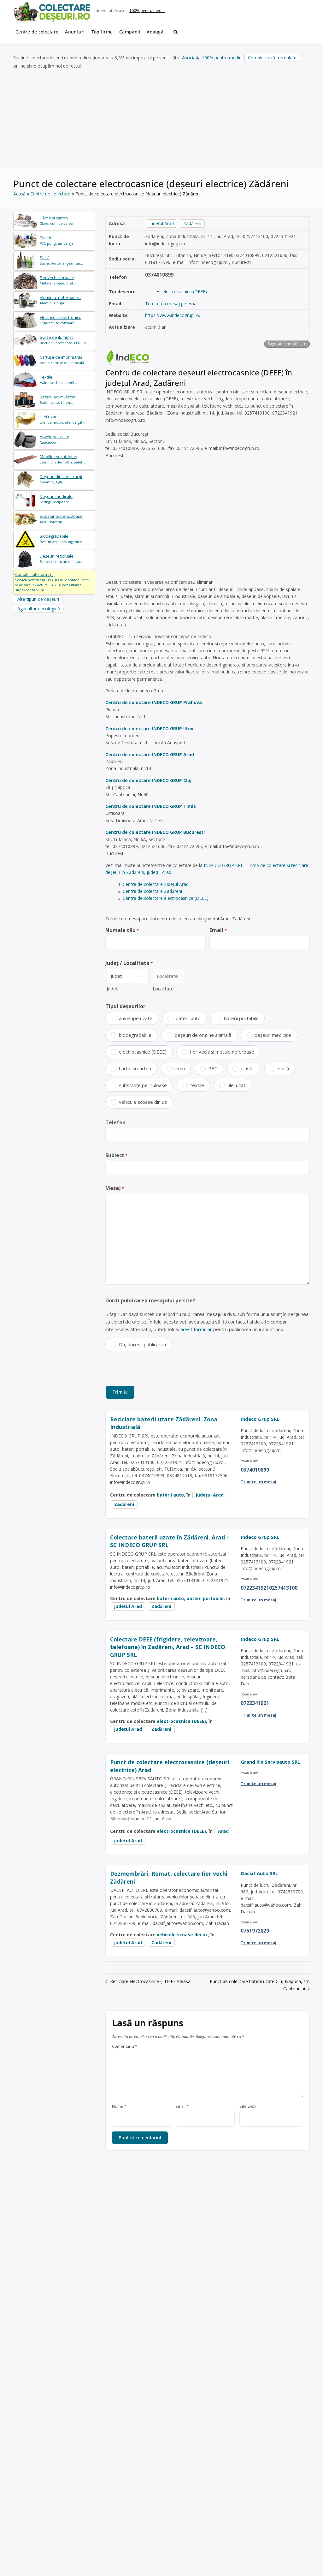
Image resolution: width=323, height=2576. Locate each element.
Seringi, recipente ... (56, 499)
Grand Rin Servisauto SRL (270, 1762)
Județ (112, 989)
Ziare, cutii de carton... (59, 221)
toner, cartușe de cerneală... (63, 360)
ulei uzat (236, 1085)
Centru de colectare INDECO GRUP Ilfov (149, 729)
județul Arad (161, 223)
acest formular (196, 1329)
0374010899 (159, 275)
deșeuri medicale (273, 1035)
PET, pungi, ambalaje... (58, 240)
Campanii (130, 32)
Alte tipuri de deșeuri (38, 599)
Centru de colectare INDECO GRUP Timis (151, 806)
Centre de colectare (37, 32)
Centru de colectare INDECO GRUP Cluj (148, 780)
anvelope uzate (136, 1018)
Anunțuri (75, 32)
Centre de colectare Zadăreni (152, 891)
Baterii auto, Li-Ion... (58, 400)
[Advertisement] (161, 119)
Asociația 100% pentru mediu (212, 58)
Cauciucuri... (55, 439)
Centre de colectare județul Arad (156, 884)
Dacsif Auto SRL (259, 1873)
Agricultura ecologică (39, 609)
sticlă (283, 1068)
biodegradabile (135, 1035)
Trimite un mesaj (258, 1482)
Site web (248, 2107)
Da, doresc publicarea (142, 1344)
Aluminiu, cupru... (60, 300)
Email (218, 930)
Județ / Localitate (129, 963)
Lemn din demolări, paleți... (63, 459)
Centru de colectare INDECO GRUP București (155, 832)
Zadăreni (192, 223)
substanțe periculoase (143, 1085)
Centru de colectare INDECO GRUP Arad (150, 754)
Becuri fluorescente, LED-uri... (64, 340)
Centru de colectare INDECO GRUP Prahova (154, 702)
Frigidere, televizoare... (61, 320)
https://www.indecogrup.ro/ (173, 315)
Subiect (116, 1155)
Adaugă (155, 32)
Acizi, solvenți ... (61, 519)
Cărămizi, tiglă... (61, 479)
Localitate (163, 989)
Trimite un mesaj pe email (172, 304)
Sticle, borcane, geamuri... (61, 260)
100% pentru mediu (147, 11)
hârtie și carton (135, 1068)
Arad (223, 1831)
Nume (119, 2107)
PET (213, 1068)
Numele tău (122, 930)
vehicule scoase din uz (143, 1102)
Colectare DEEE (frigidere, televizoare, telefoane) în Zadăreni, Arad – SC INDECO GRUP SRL (168, 1647)
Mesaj (115, 1188)
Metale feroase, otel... (58, 280)
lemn (180, 1068)
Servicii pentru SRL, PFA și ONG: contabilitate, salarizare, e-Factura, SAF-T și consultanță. (53, 582)
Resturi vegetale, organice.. (62, 539)
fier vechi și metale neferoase (222, 1052)
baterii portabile (241, 1018)
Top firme (102, 32)
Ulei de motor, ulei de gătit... (64, 419)
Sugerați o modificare (287, 344)
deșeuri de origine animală (203, 1035)
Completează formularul (273, 58)
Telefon (115, 1122)
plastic (248, 1068)
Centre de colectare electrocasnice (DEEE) (166, 898)
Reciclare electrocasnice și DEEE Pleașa (150, 1981)
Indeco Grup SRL (260, 1419)
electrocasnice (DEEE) (185, 292)
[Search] (176, 32)
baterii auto (188, 1018)
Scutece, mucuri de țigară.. (62, 559)
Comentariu (125, 2047)
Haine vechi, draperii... (58, 380)
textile (197, 1085)
